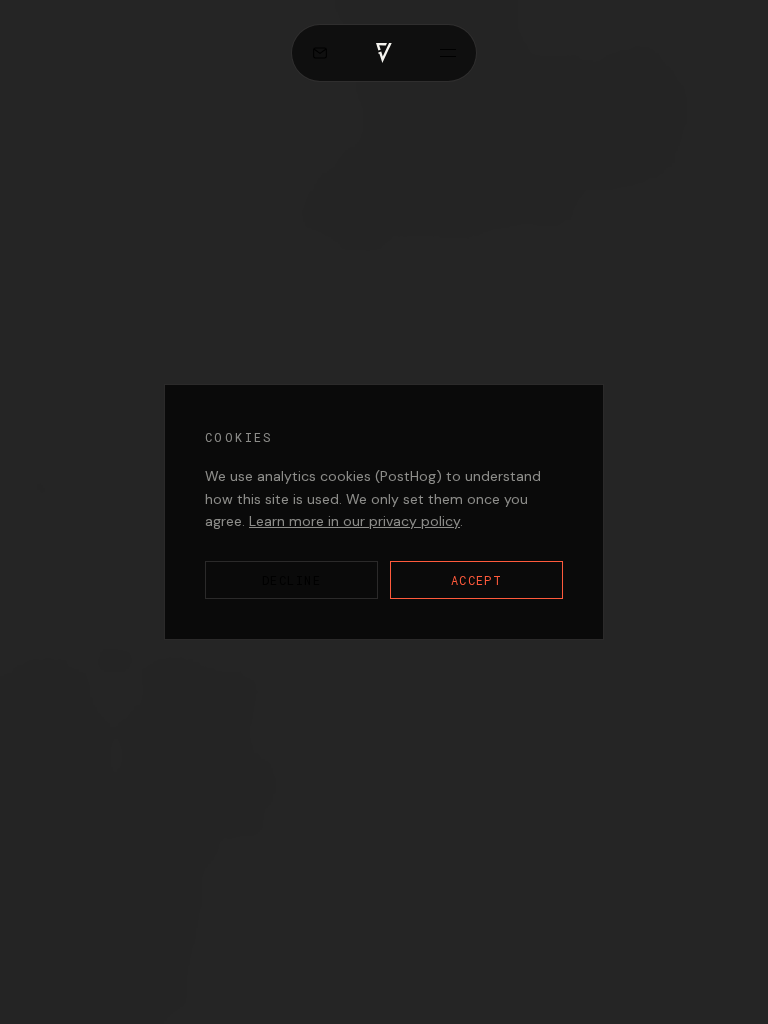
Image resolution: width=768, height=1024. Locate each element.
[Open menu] (448, 53)
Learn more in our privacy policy (354, 521)
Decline (291, 580)
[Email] (320, 53)
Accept (477, 580)
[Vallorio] (384, 53)
